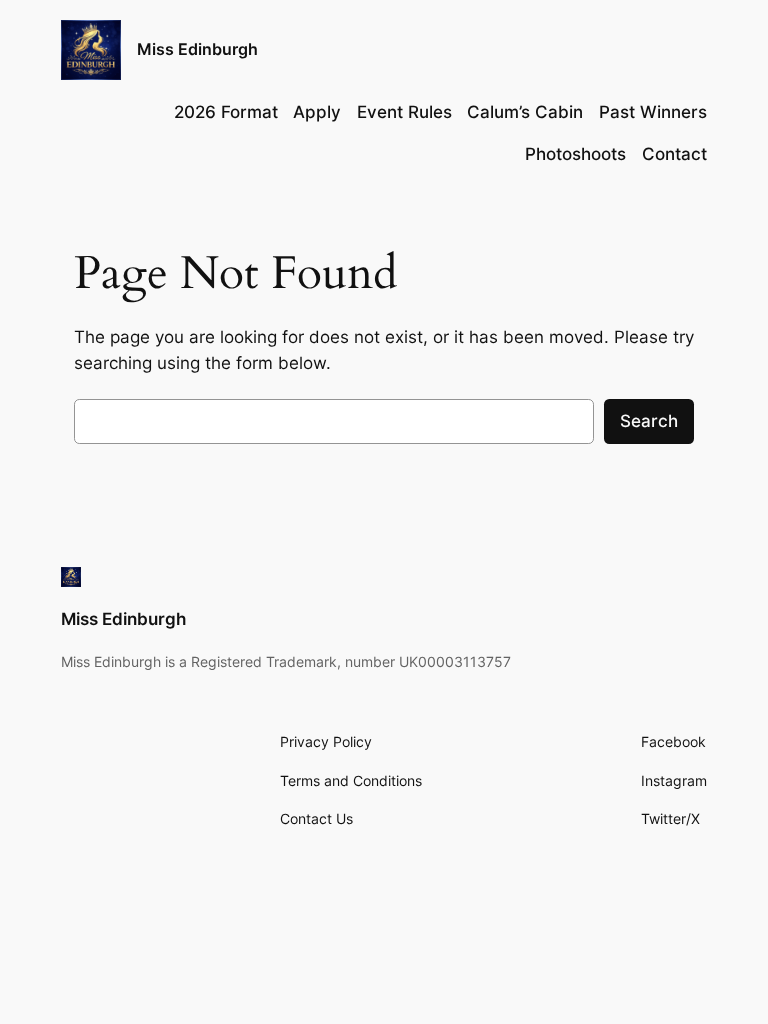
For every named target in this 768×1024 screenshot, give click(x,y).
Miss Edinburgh (197, 49)
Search (649, 421)
